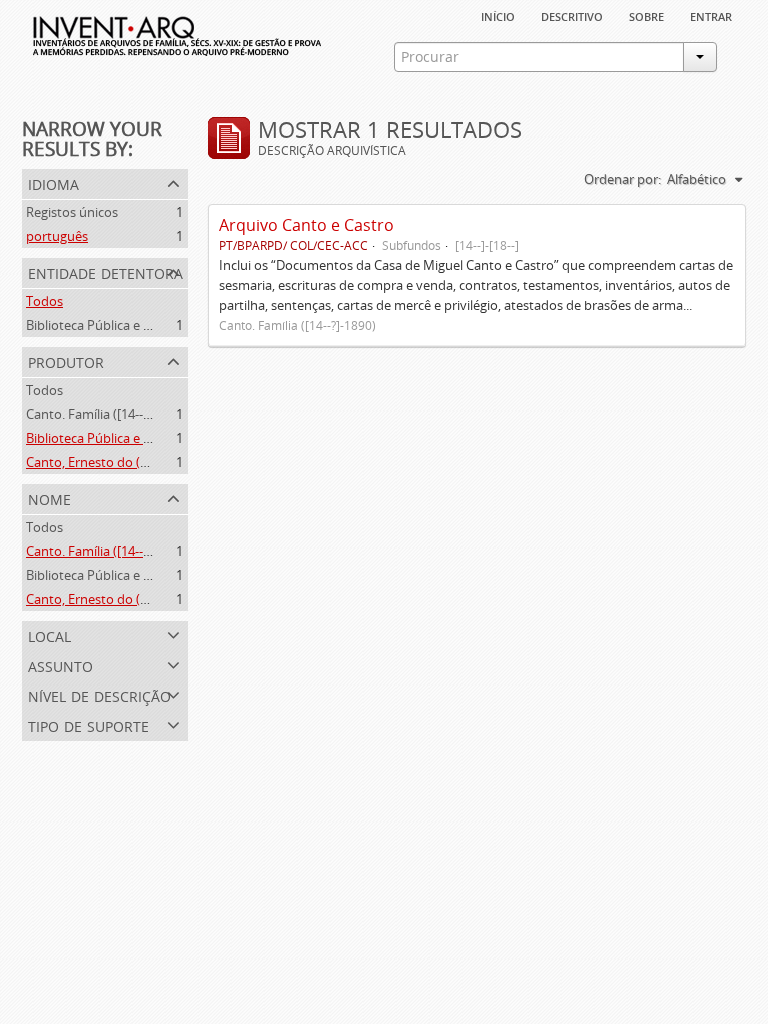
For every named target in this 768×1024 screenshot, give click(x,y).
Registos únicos (72, 212)
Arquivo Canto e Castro (306, 225)
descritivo (572, 15)
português (57, 236)
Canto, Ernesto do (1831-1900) (115, 462)
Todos (44, 301)
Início (498, 15)
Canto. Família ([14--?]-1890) (107, 414)
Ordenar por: (622, 179)
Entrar (711, 15)
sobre (646, 15)
